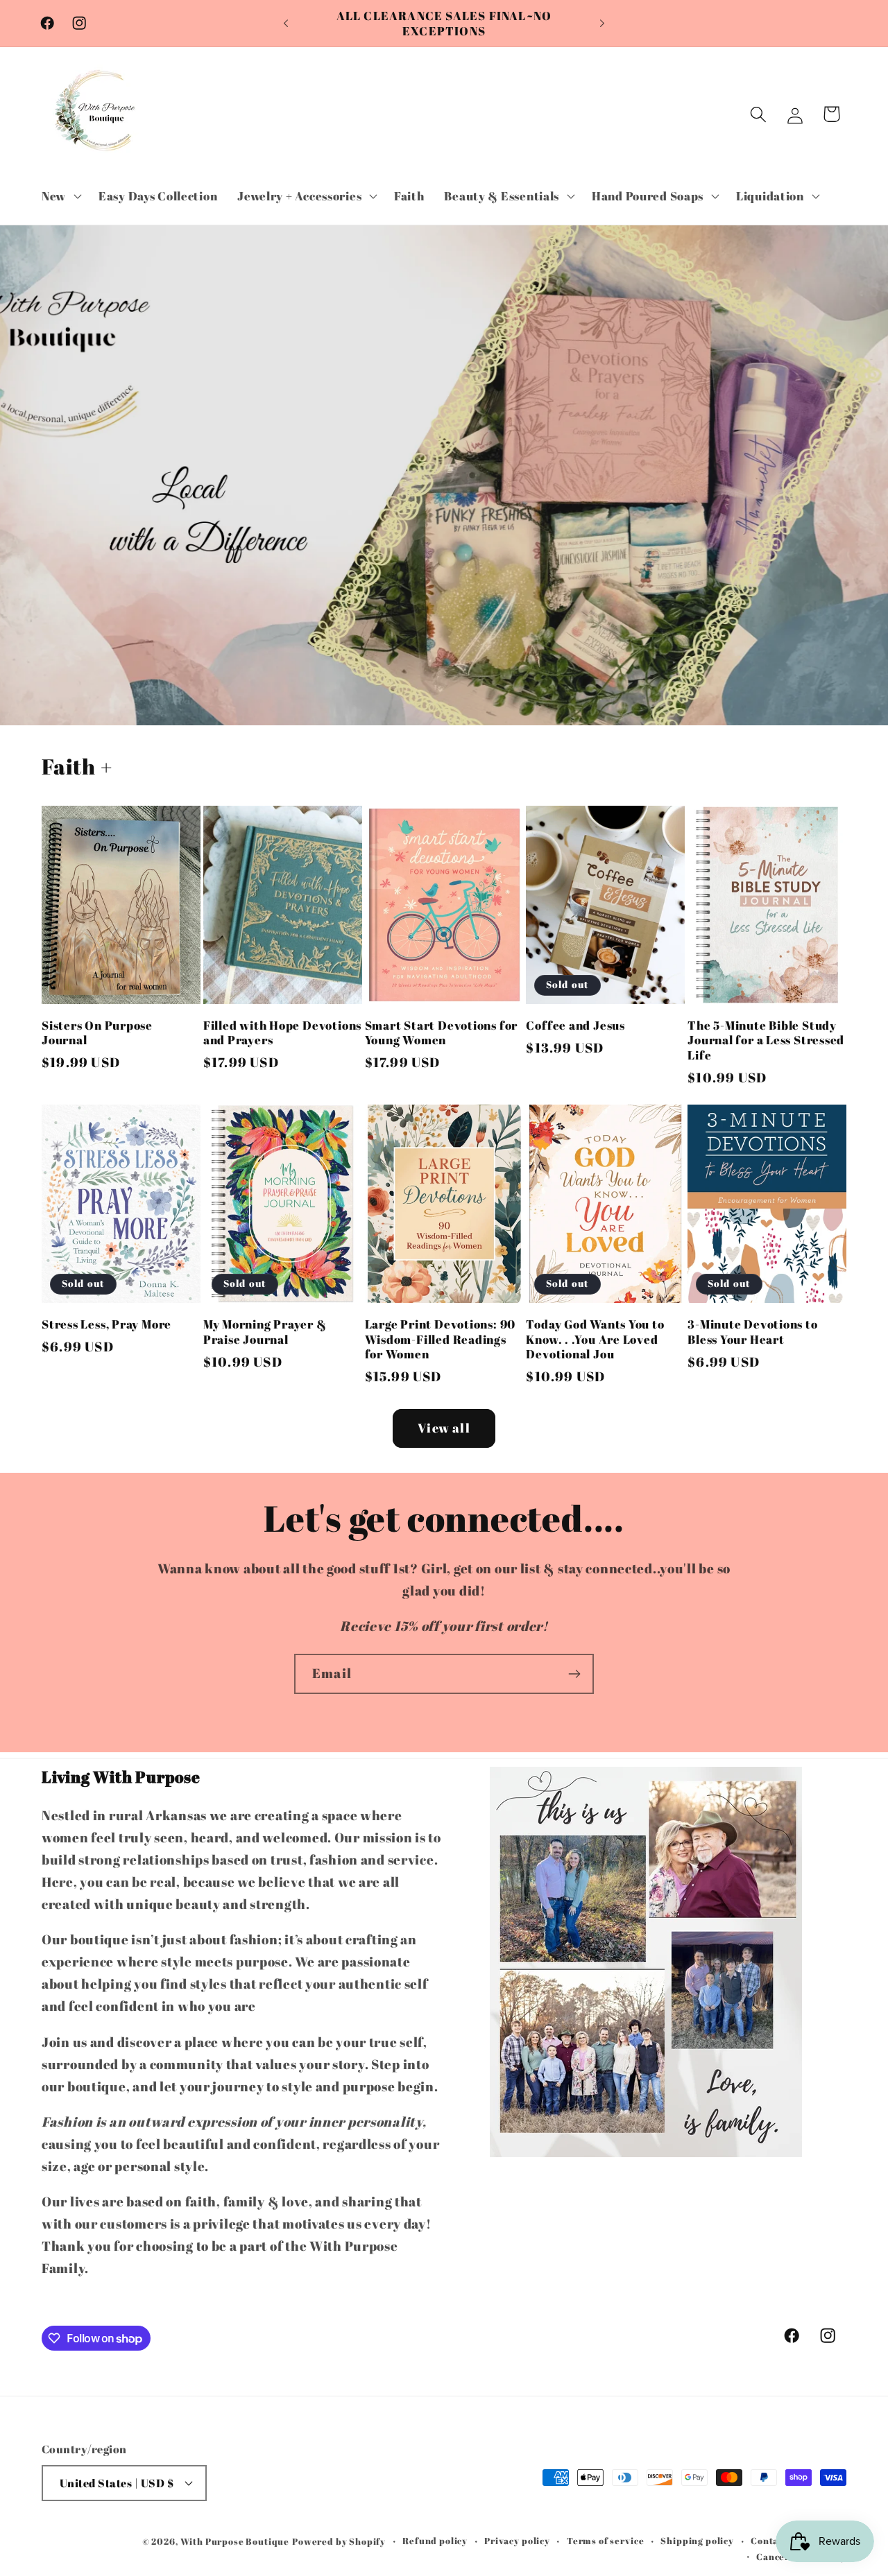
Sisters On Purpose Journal (97, 1033)
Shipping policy (697, 2541)
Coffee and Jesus (575, 1026)
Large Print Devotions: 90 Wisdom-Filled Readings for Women (441, 1339)
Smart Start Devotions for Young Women (442, 1033)
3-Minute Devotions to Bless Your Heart (752, 1332)
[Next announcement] (602, 24)
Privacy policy (517, 2541)
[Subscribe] (574, 1674)
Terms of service (605, 2541)
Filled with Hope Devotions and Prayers (282, 1033)
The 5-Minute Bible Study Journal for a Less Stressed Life (766, 1040)
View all (444, 1428)
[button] (60, 196)
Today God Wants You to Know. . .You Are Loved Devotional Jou (595, 1339)
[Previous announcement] (286, 24)
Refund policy (435, 2541)
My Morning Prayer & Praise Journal (265, 1332)
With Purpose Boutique (235, 2541)
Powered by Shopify (339, 2541)
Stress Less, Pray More (106, 1324)
